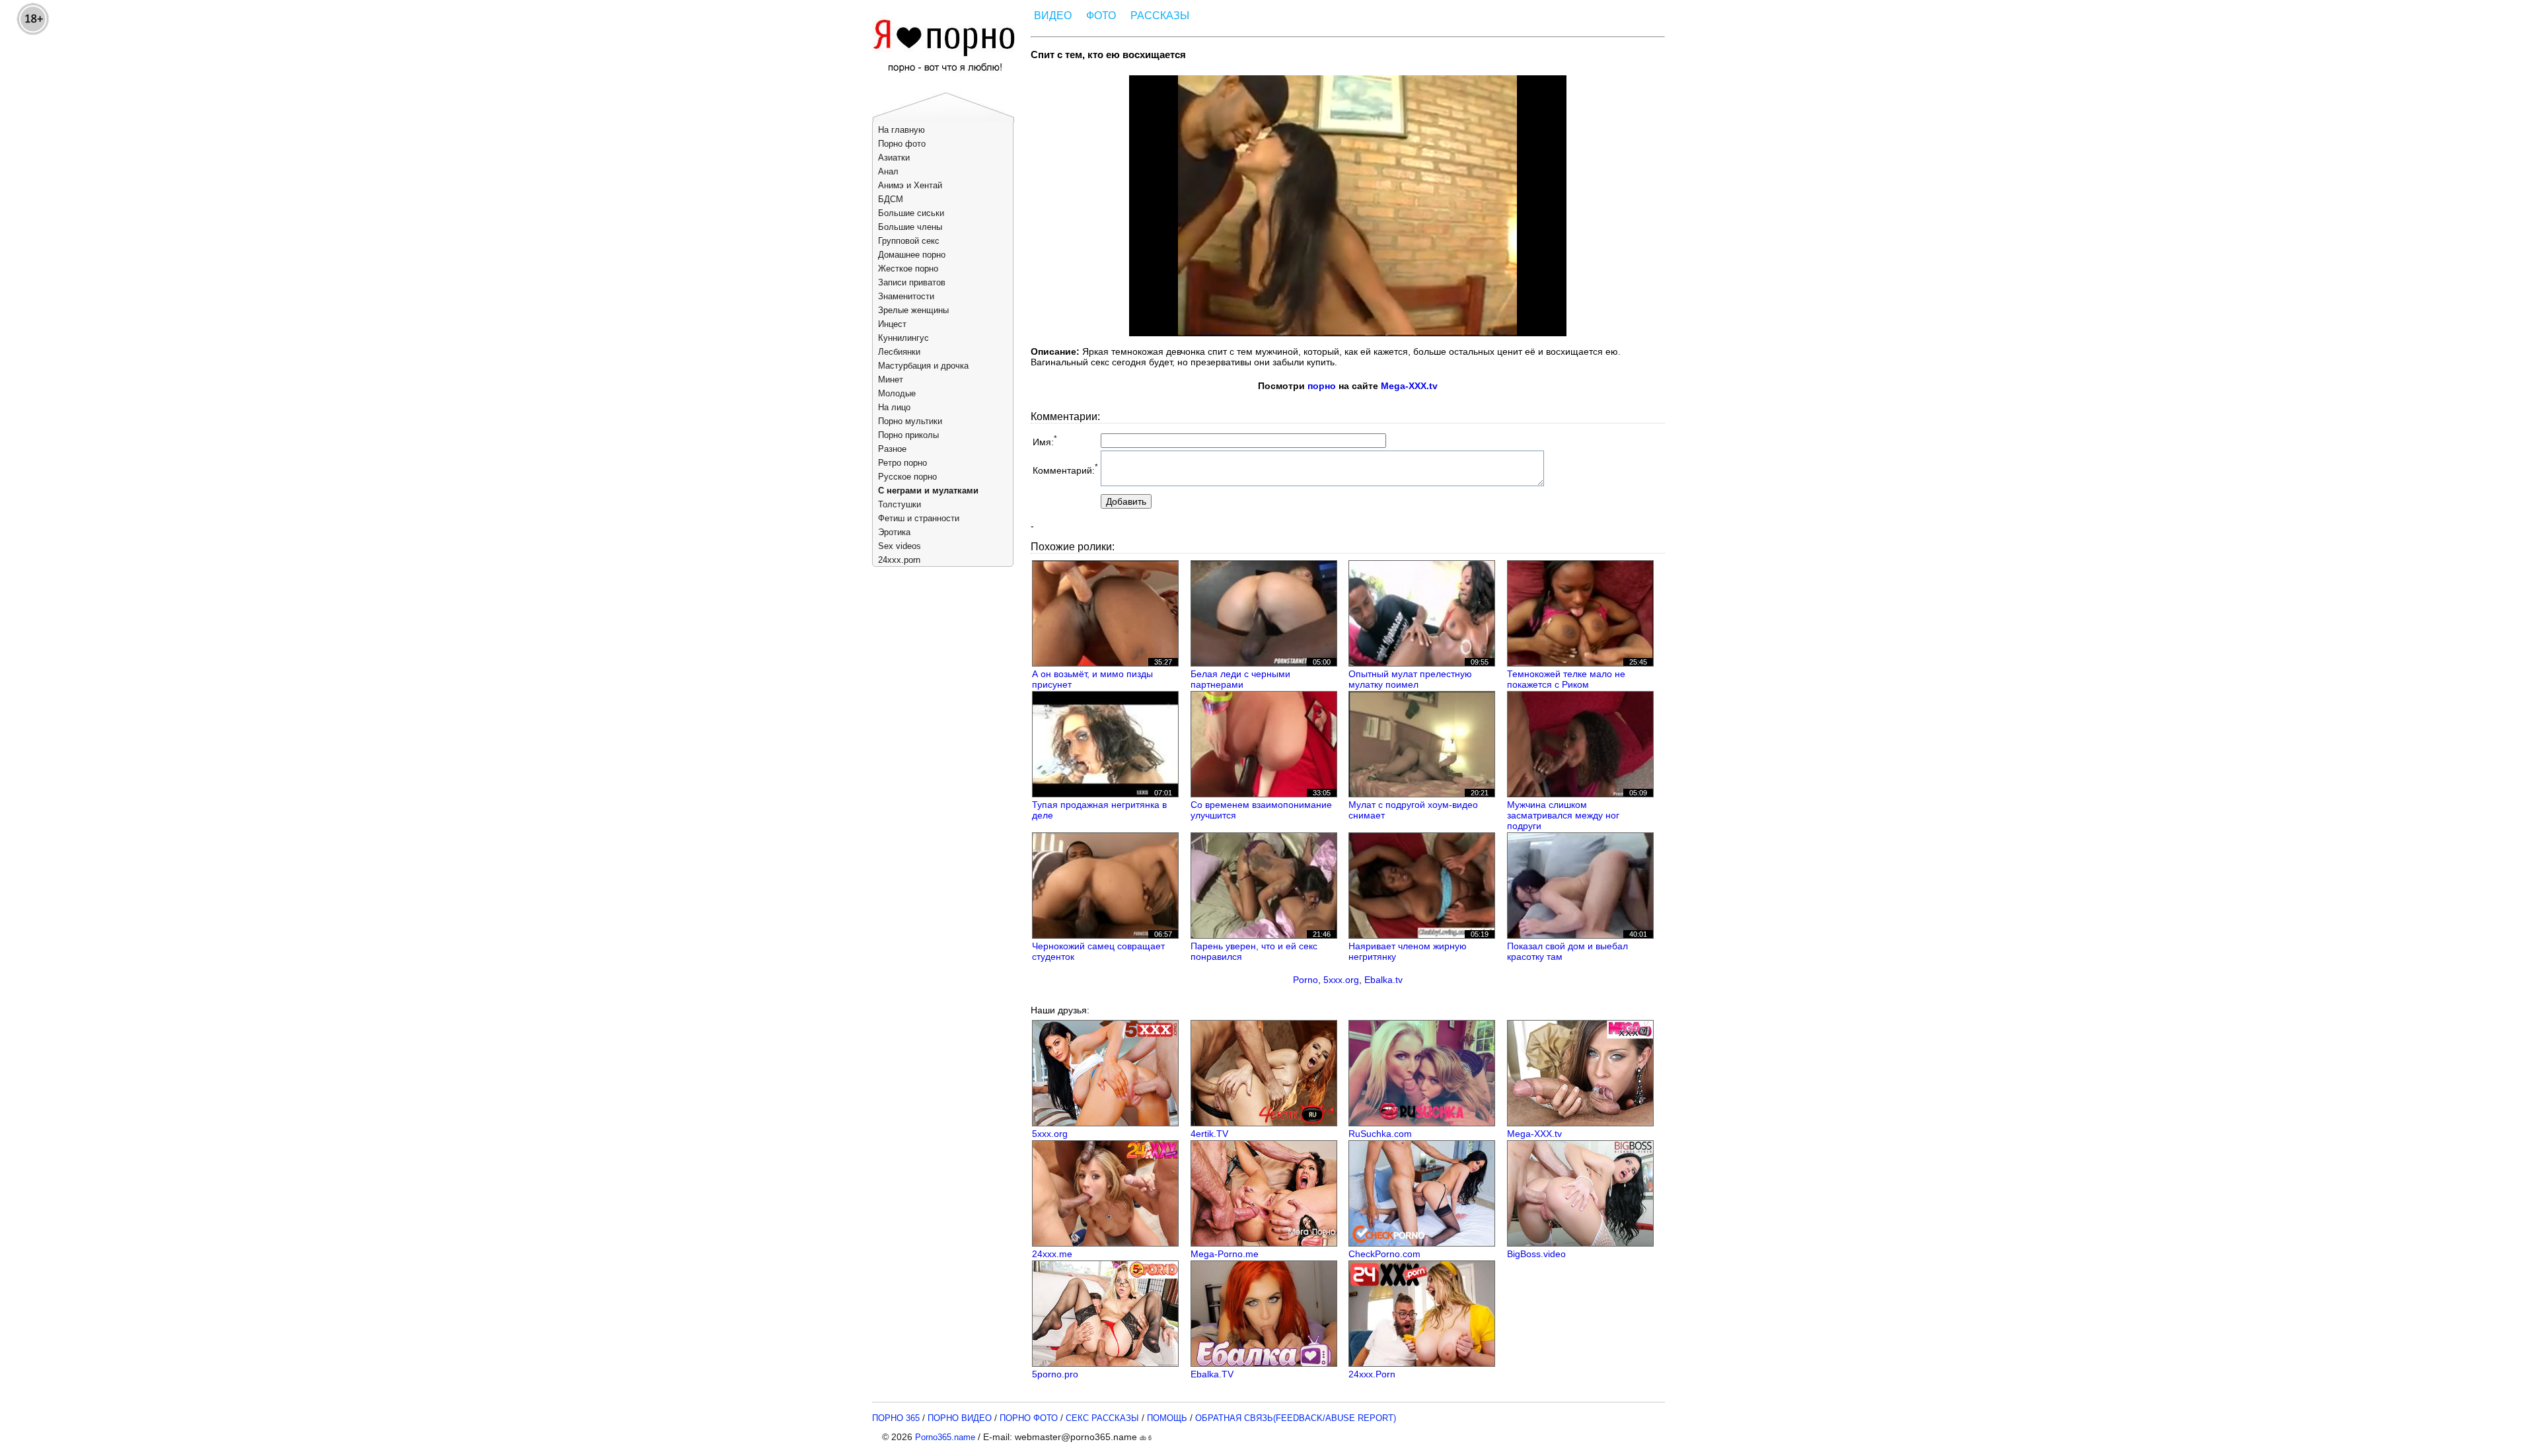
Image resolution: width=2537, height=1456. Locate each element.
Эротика (894, 532)
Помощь (1167, 1418)
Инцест (892, 324)
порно (1322, 386)
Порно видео (960, 1418)
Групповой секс (909, 241)
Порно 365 (896, 1418)
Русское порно (907, 477)
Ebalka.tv (1383, 980)
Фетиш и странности (919, 518)
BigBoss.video (1536, 1254)
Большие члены (910, 227)
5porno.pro (1055, 1374)
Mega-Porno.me (1225, 1254)
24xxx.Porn (1372, 1374)
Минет (891, 380)
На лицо (894, 407)
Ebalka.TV (1212, 1374)
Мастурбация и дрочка (923, 366)
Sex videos (900, 546)
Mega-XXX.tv (1409, 386)
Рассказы (1160, 16)
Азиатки (894, 158)
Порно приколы (908, 435)
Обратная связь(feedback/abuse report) (1296, 1418)
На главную (901, 130)
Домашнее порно (912, 255)
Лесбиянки (899, 352)
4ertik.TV (1209, 1134)
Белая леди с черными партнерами (1240, 679)
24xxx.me (1052, 1254)
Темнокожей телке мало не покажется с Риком (1566, 679)
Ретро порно (902, 463)
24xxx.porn (899, 560)
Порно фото (902, 144)
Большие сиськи (911, 213)
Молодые (897, 393)
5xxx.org (1341, 980)
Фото (1101, 16)
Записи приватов (912, 282)
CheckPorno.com (1384, 1254)
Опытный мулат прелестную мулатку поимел (1410, 679)
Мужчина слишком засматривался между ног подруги (1563, 815)
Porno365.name (945, 1437)
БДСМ (891, 199)
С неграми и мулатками (928, 491)
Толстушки (900, 504)
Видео (1053, 16)
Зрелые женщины (913, 310)
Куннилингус (903, 338)
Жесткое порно (908, 269)
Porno (1305, 980)
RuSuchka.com (1380, 1134)
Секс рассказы (1102, 1418)
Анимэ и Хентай (910, 185)
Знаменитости (906, 296)
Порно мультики (910, 421)
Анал (888, 171)
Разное (892, 449)
